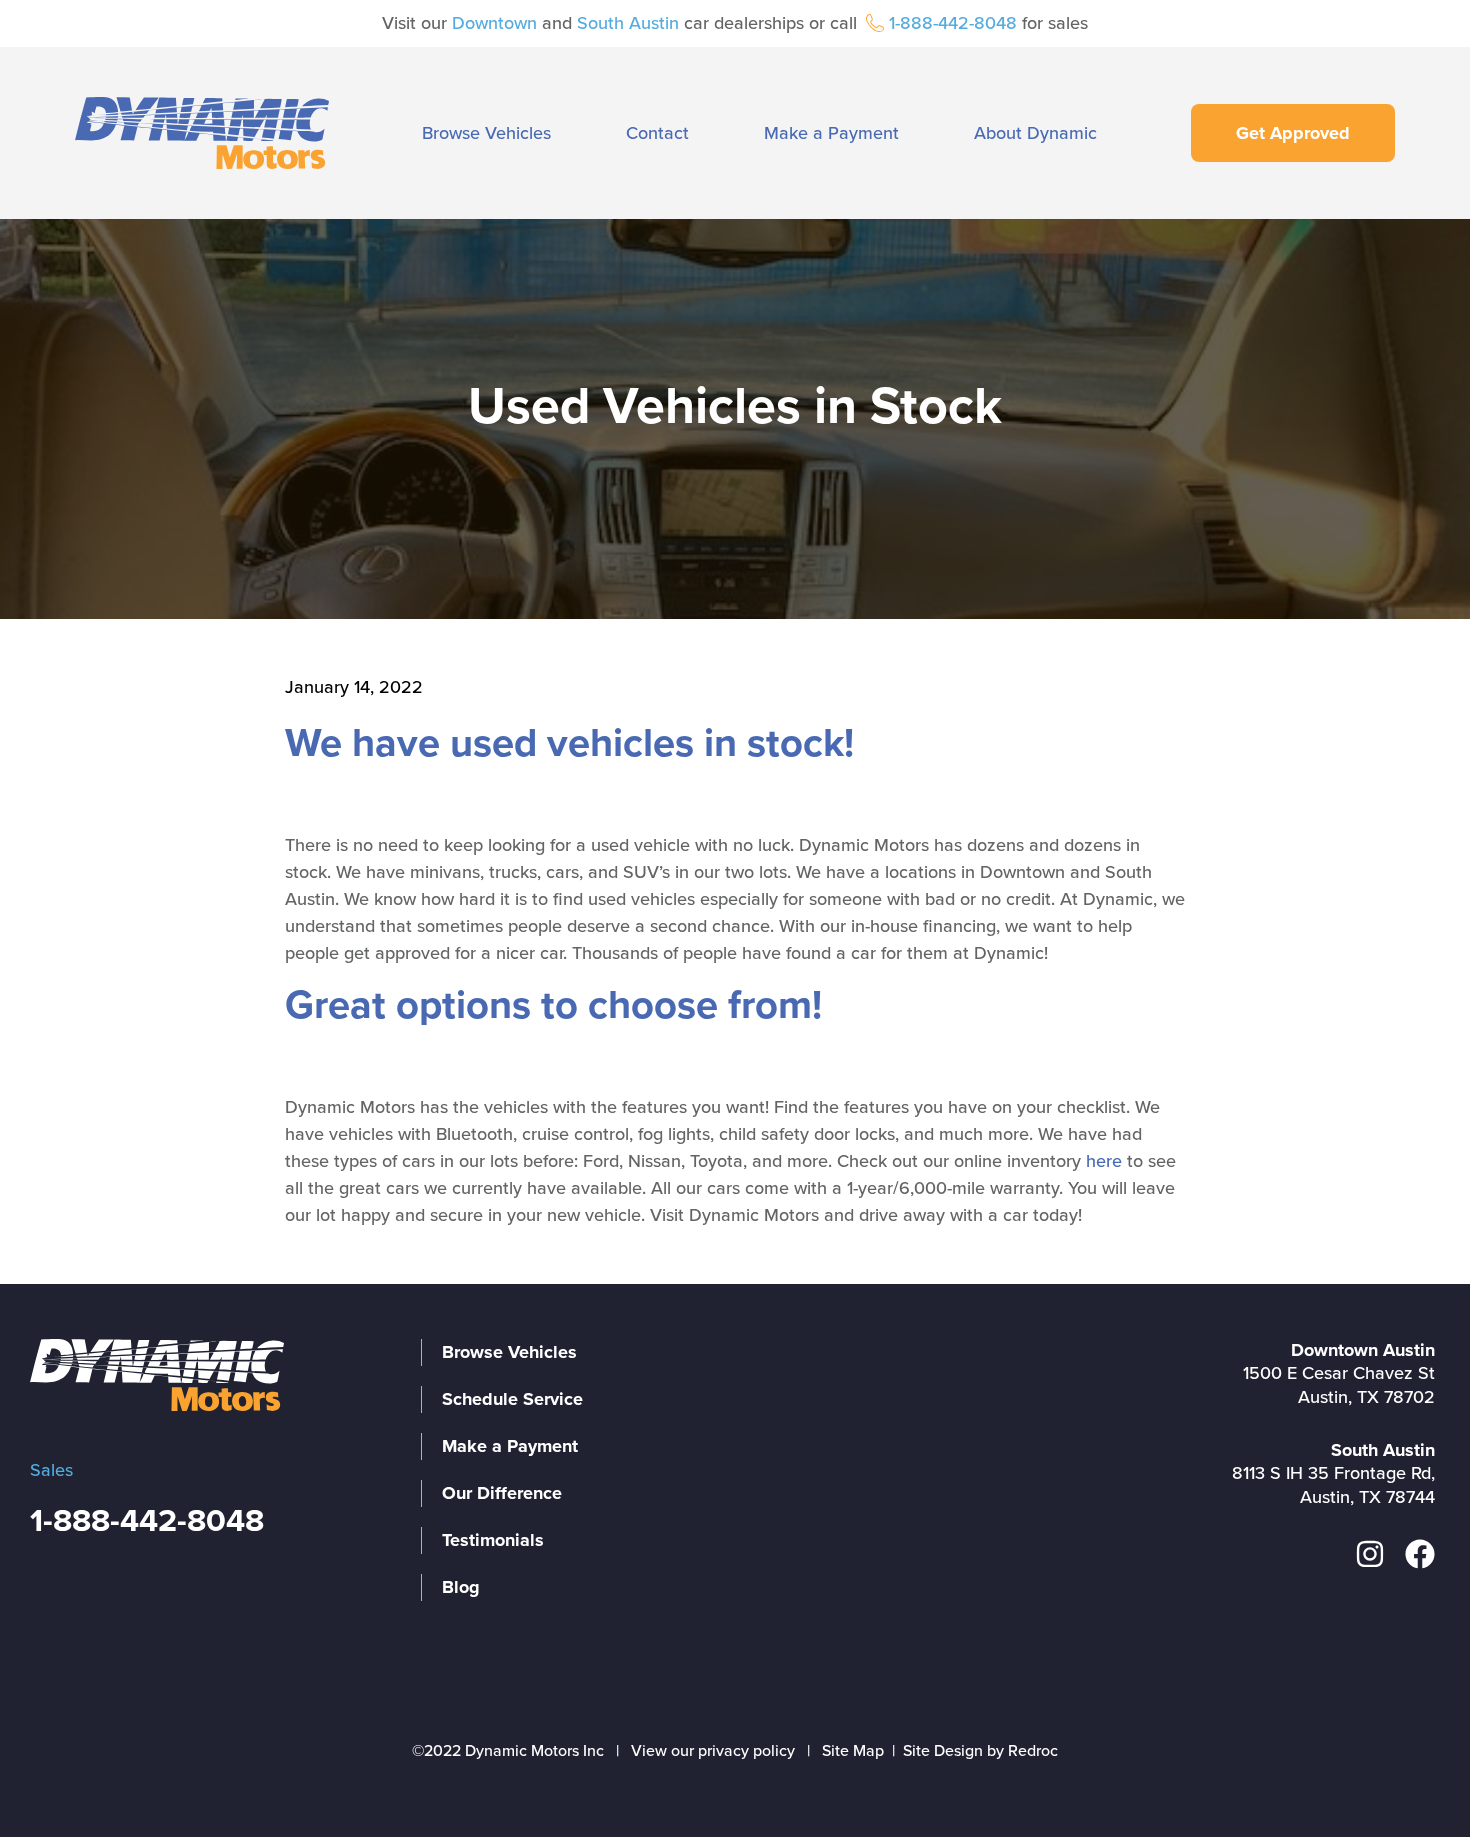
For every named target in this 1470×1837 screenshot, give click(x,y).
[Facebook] (1420, 1554)
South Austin (628, 23)
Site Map (853, 1751)
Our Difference (502, 1493)
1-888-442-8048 (953, 23)
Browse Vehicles (486, 133)
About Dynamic (1035, 133)
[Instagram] (1370, 1554)
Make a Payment (831, 133)
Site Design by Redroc (980, 1751)
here (1104, 1161)
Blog (461, 1587)
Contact (657, 133)
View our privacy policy (713, 1751)
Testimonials (493, 1540)
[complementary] (1410, 1777)
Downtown (494, 23)
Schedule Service (512, 1399)
